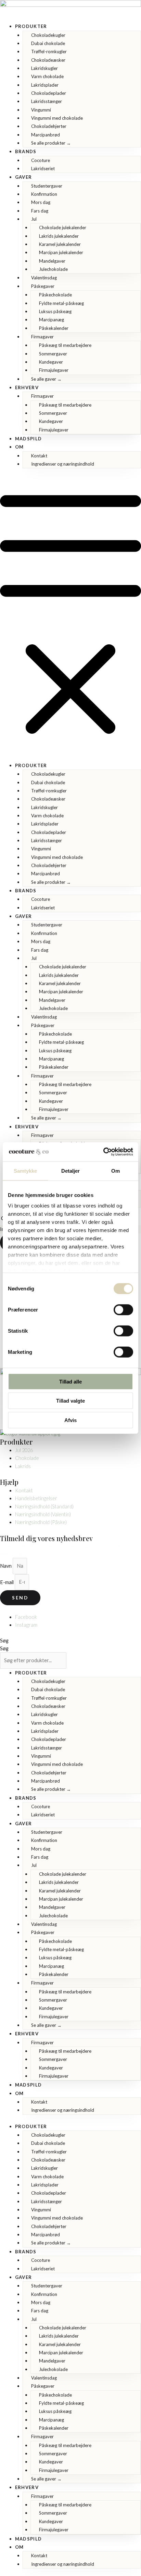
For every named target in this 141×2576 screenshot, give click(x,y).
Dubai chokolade (48, 43)
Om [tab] (116, 1170)
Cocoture (41, 160)
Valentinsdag (44, 278)
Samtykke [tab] (25, 1170)
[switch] (123, 1309)
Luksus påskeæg (55, 311)
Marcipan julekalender (61, 252)
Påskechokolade (55, 295)
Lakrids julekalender (59, 236)
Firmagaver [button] (42, 337)
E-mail (7, 1582)
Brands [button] (26, 151)
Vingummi (41, 110)
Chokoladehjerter (49, 126)
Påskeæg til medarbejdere (65, 345)
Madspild (28, 439)
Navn (6, 1566)
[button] (70, 619)
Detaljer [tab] (71, 1170)
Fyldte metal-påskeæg (61, 303)
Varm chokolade (47, 76)
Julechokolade (53, 269)
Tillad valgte (70, 1401)
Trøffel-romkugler (49, 52)
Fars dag (40, 211)
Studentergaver (47, 186)
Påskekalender (54, 328)
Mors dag (41, 202)
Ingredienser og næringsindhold (63, 464)
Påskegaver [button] (43, 286)
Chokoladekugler (48, 35)
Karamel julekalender (60, 244)
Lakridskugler (44, 68)
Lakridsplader (45, 85)
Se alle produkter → (51, 143)
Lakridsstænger (47, 101)
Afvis (70, 1420)
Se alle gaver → (46, 379)
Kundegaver (51, 362)
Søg (4, 1641)
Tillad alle (70, 1381)
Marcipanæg (52, 320)
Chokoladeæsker (48, 60)
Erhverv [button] (27, 387)
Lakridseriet (43, 169)
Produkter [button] (31, 26)
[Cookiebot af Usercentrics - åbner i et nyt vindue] (103, 1152)
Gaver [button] (24, 177)
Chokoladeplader (49, 93)
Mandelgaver (52, 261)
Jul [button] (34, 219)
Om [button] (20, 447)
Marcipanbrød (46, 135)
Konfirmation (44, 194)
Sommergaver (53, 354)
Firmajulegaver (54, 370)
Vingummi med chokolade (57, 118)
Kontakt (39, 456)
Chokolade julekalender (63, 228)
